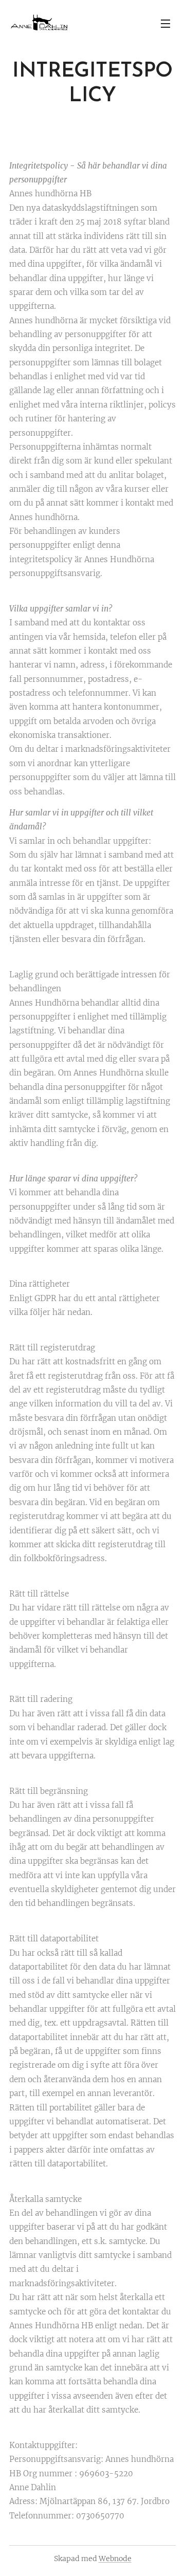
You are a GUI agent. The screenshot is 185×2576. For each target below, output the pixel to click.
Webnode (115, 2559)
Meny (165, 23)
